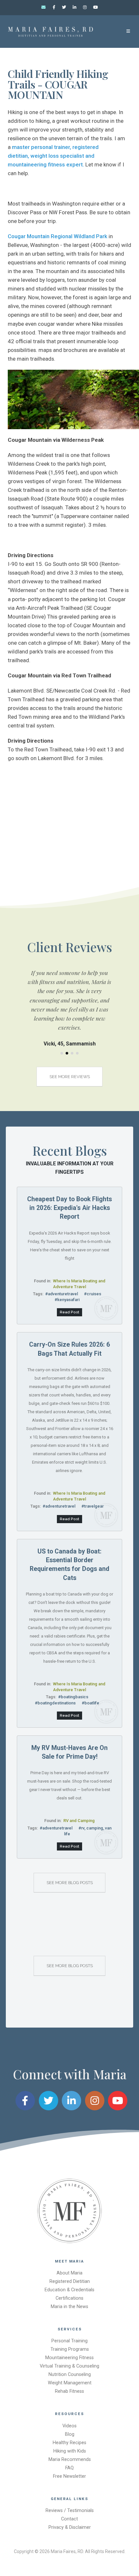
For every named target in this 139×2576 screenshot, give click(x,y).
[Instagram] (85, 7)
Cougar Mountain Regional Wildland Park (58, 236)
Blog (70, 2434)
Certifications (69, 2298)
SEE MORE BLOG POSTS (70, 1883)
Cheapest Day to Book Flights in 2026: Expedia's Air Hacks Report (69, 1208)
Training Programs (70, 2349)
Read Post (69, 1312)
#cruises (93, 1294)
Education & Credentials (69, 2290)
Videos (69, 2426)
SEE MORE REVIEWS (70, 1077)
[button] (62, 1053)
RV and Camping (79, 1821)
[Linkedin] (75, 7)
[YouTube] (95, 7)
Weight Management (70, 2383)
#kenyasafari (67, 1300)
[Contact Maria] (44, 7)
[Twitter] (64, 7)
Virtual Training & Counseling (69, 2366)
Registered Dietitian (70, 2281)
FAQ (69, 2468)
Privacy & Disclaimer (70, 2527)
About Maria (69, 2273)
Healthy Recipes (69, 2443)
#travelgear (93, 1506)
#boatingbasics (73, 1697)
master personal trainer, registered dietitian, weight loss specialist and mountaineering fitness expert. (53, 156)
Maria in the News (69, 2307)
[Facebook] (54, 7)
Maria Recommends (70, 2459)
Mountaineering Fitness (69, 2358)
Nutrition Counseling (70, 2375)
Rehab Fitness (69, 2391)
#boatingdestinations (55, 1703)
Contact (69, 2519)
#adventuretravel (62, 1294)
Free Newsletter (69, 2476)
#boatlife (91, 1703)
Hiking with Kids (70, 2451)
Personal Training (69, 2341)
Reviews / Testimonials (70, 2511)
